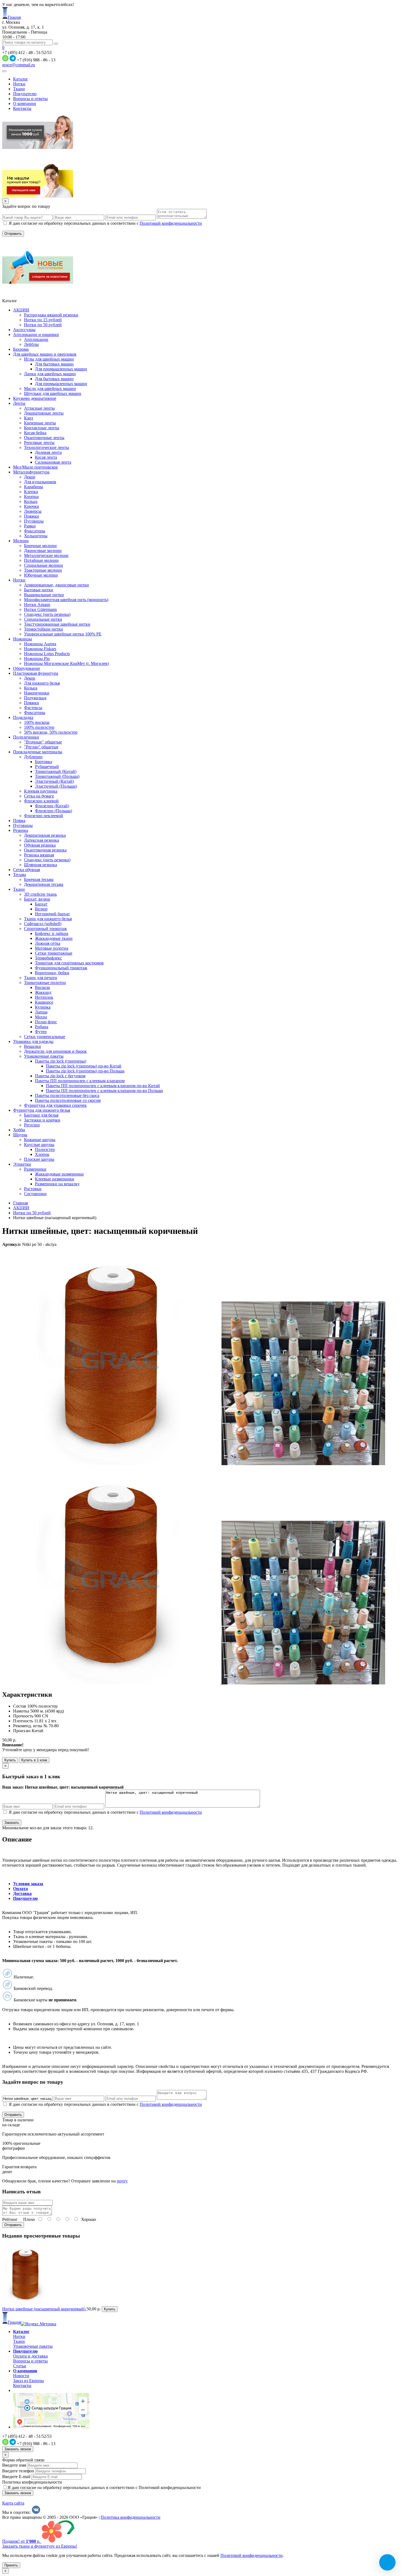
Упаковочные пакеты (33, 2346)
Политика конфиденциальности (32, 2482)
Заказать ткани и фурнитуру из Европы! (40, 2546)
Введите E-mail (16, 2477)
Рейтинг (10, 2219)
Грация (14, 17)
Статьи (20, 2366)
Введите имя (14, 2465)
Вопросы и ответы (30, 99)
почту (122, 2181)
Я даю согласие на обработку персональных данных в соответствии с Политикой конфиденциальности (104, 2487)
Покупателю (25, 94)
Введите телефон (18, 2471)
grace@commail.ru (19, 65)
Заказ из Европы (29, 2381)
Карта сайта (13, 2503)
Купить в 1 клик (34, 1760)
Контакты (22, 108)
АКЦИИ (21, 1208)
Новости (21, 2376)
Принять (11, 2565)
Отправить (13, 2225)
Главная (20, 1203)
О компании (25, 104)
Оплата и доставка (30, 2356)
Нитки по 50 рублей (32, 1213)
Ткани (19, 89)
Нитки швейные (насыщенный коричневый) (44, 2309)
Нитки (19, 84)
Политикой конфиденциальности (171, 223)
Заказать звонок (18, 2449)
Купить (10, 1760)
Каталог (21, 79)
